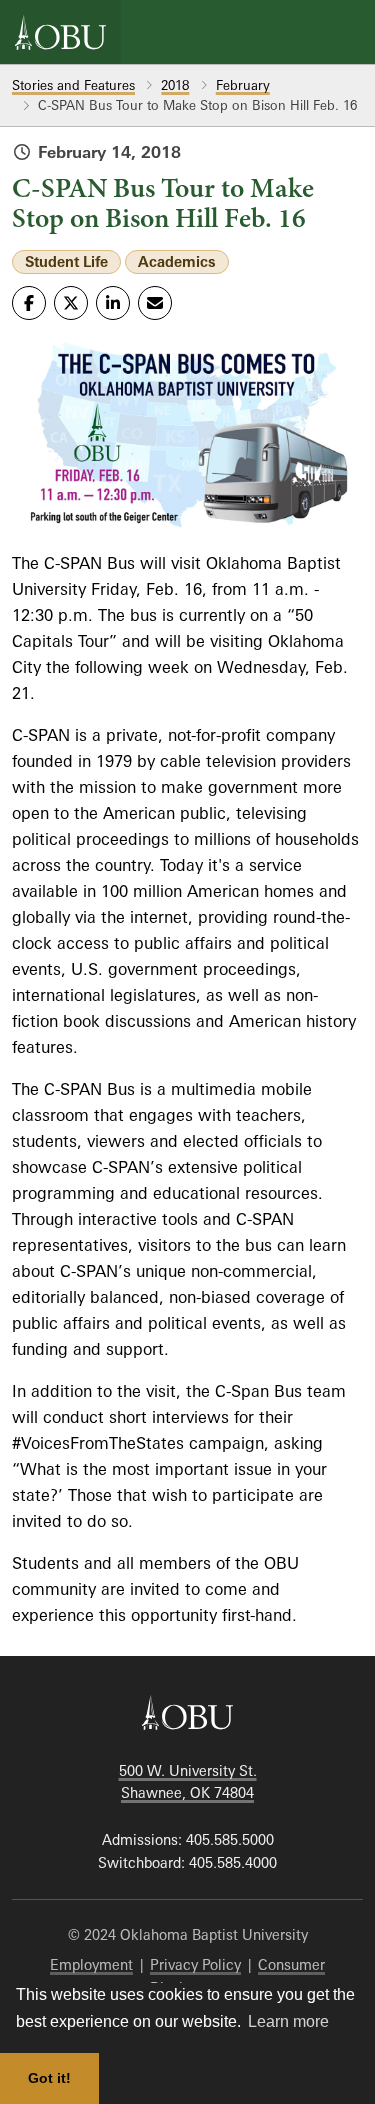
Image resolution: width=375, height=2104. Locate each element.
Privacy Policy (195, 1964)
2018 (175, 85)
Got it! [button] (49, 2078)
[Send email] (155, 303)
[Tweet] (71, 303)
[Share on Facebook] (29, 303)
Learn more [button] (288, 2021)
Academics (177, 261)
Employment (91, 1964)
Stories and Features (73, 85)
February (243, 85)
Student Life (66, 261)
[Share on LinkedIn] (113, 303)
